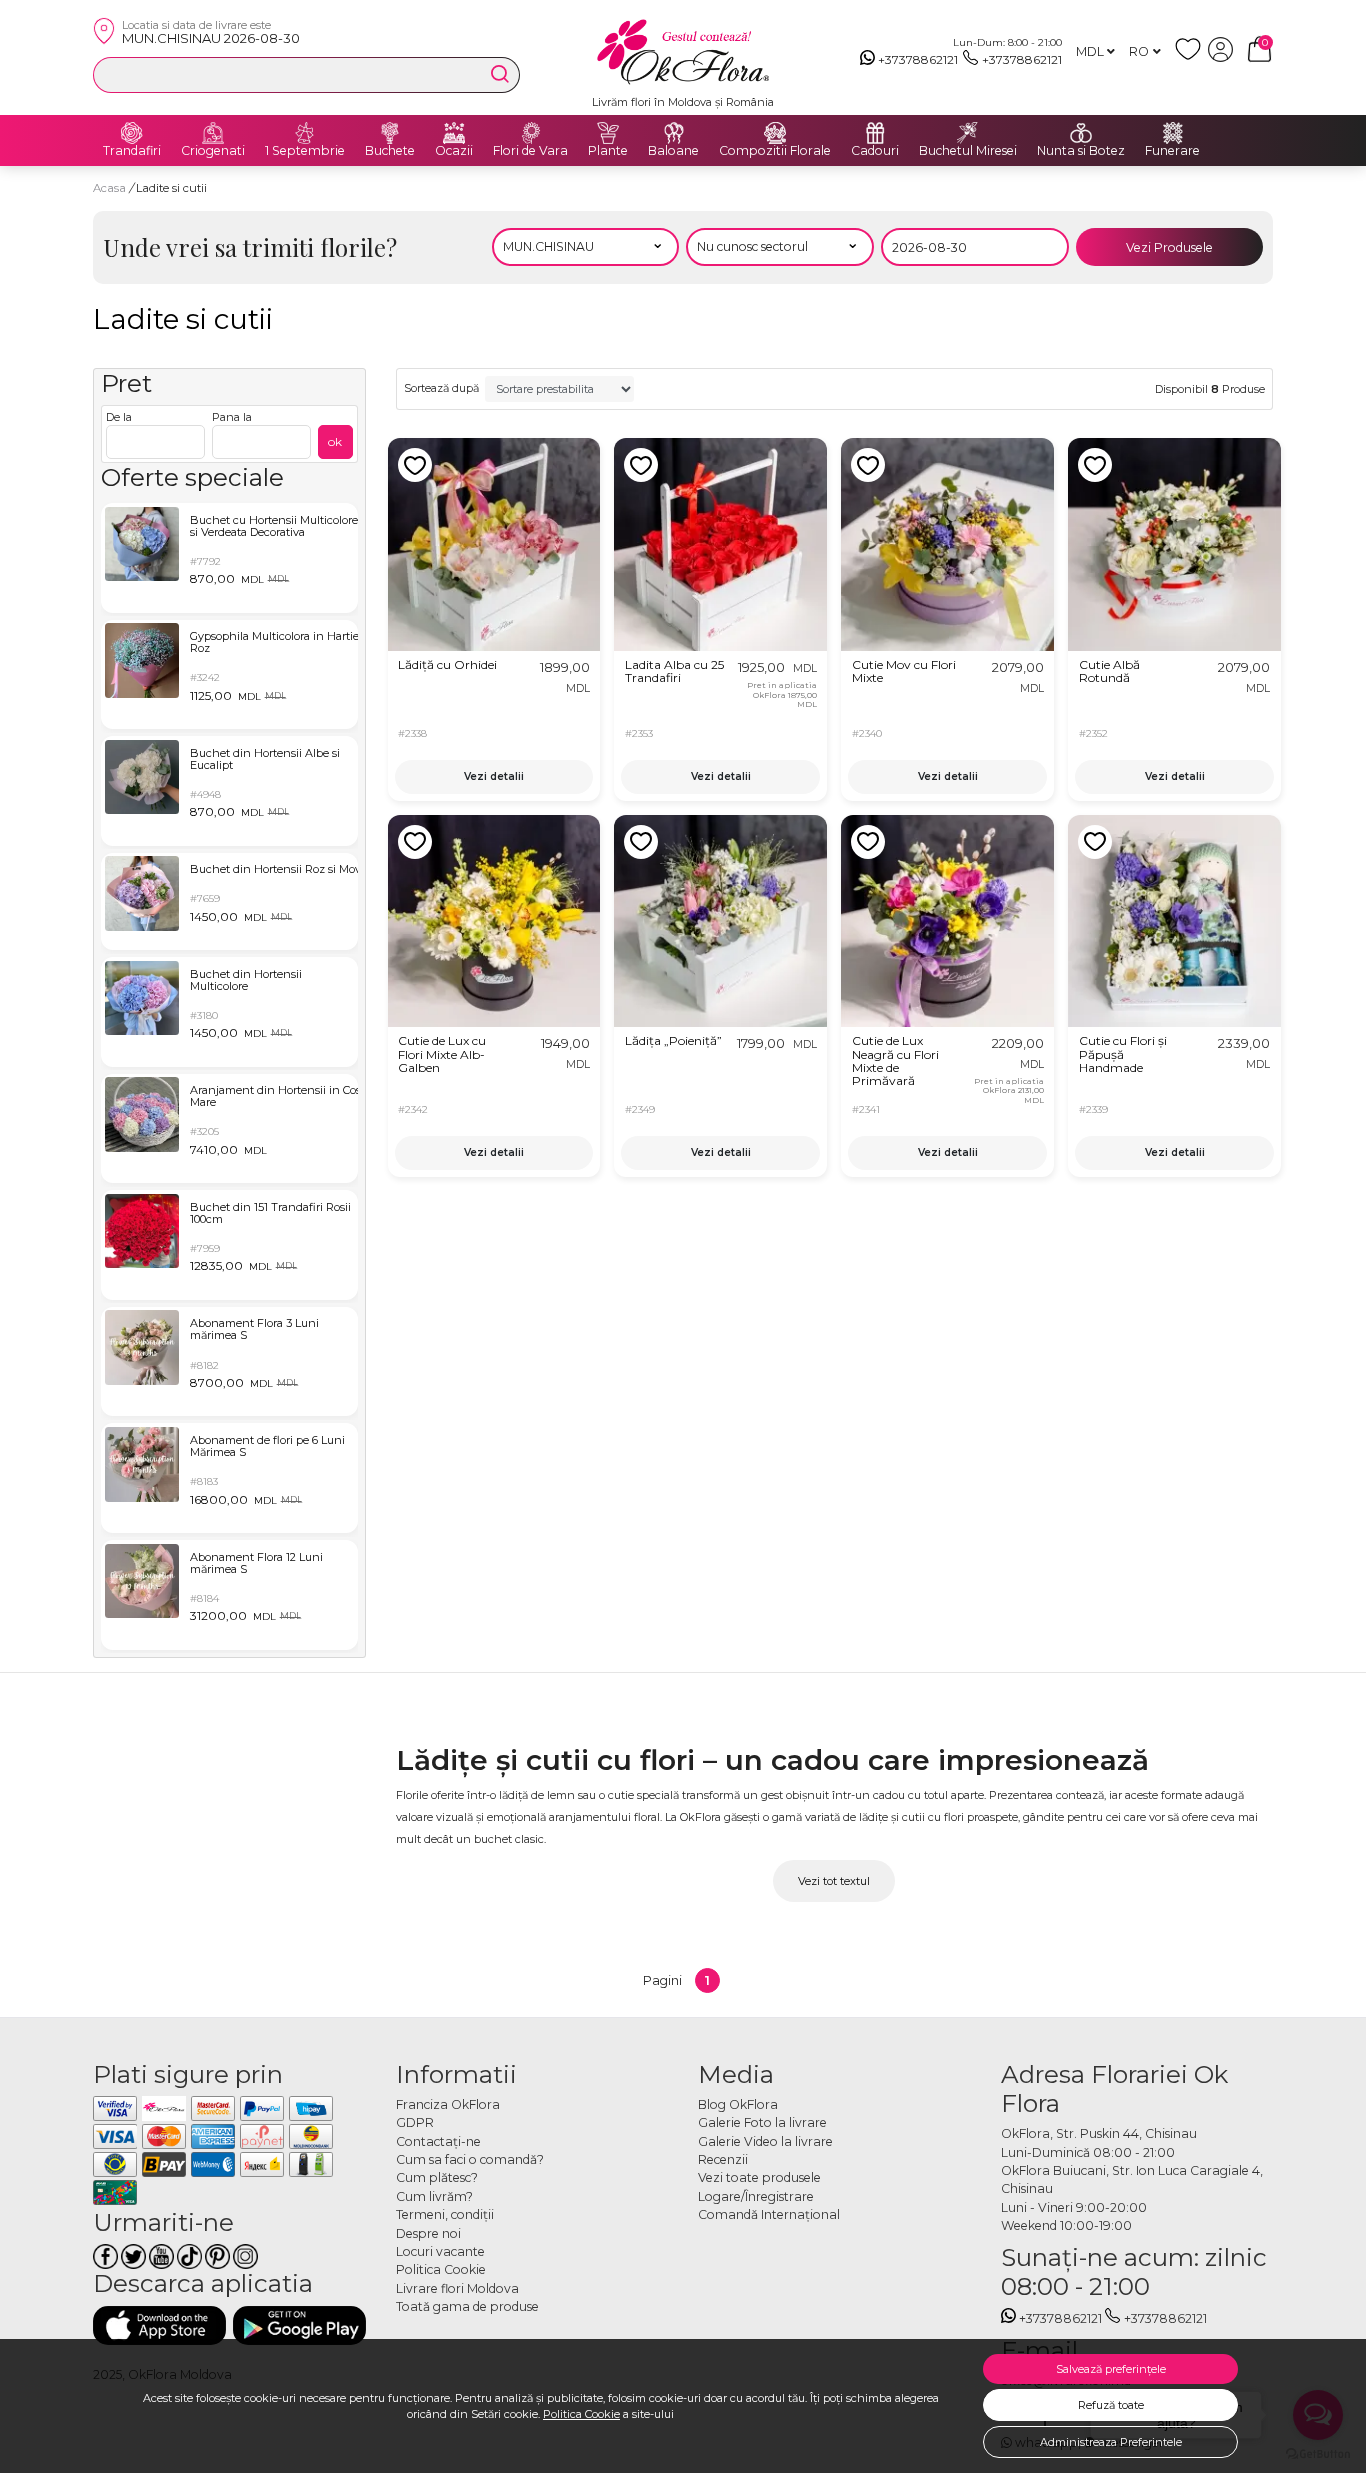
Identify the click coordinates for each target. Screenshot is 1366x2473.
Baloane (673, 151)
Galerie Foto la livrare (762, 2122)
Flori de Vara (530, 151)
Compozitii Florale (775, 151)
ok (335, 441)
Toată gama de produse (467, 2306)
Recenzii (723, 2159)
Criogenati (213, 151)
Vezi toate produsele (759, 2177)
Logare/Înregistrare (756, 2196)
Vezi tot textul (834, 1881)
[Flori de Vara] (531, 133)
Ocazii (454, 151)
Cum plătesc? (437, 2177)
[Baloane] (674, 133)
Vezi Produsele (1169, 247)
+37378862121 (918, 59)
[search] (500, 74)
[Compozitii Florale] (775, 133)
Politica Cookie (581, 2414)
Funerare (1172, 151)
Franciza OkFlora (448, 2104)
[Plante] (608, 133)
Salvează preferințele (1111, 2369)
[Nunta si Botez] (1081, 133)
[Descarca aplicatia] (159, 2325)
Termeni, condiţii (445, 2214)
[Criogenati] (213, 133)
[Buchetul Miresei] (968, 133)
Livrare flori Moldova (457, 2288)
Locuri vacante (440, 2251)
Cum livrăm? (434, 2196)
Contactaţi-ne (438, 2141)
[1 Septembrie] (305, 133)
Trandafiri (132, 151)
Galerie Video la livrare (765, 2141)
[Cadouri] (875, 133)
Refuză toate (1111, 2405)
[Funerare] (1173, 133)
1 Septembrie (305, 151)
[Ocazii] (454, 133)
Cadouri (875, 151)
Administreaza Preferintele (1111, 2442)
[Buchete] (390, 133)
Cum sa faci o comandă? (470, 2159)
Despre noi (428, 2233)
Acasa (109, 188)
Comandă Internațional (769, 2214)
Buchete (390, 151)
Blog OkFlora (738, 2104)
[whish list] (1191, 57)
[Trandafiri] (132, 133)
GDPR (415, 2122)
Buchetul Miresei (968, 151)
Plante (608, 151)
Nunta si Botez (1081, 151)
